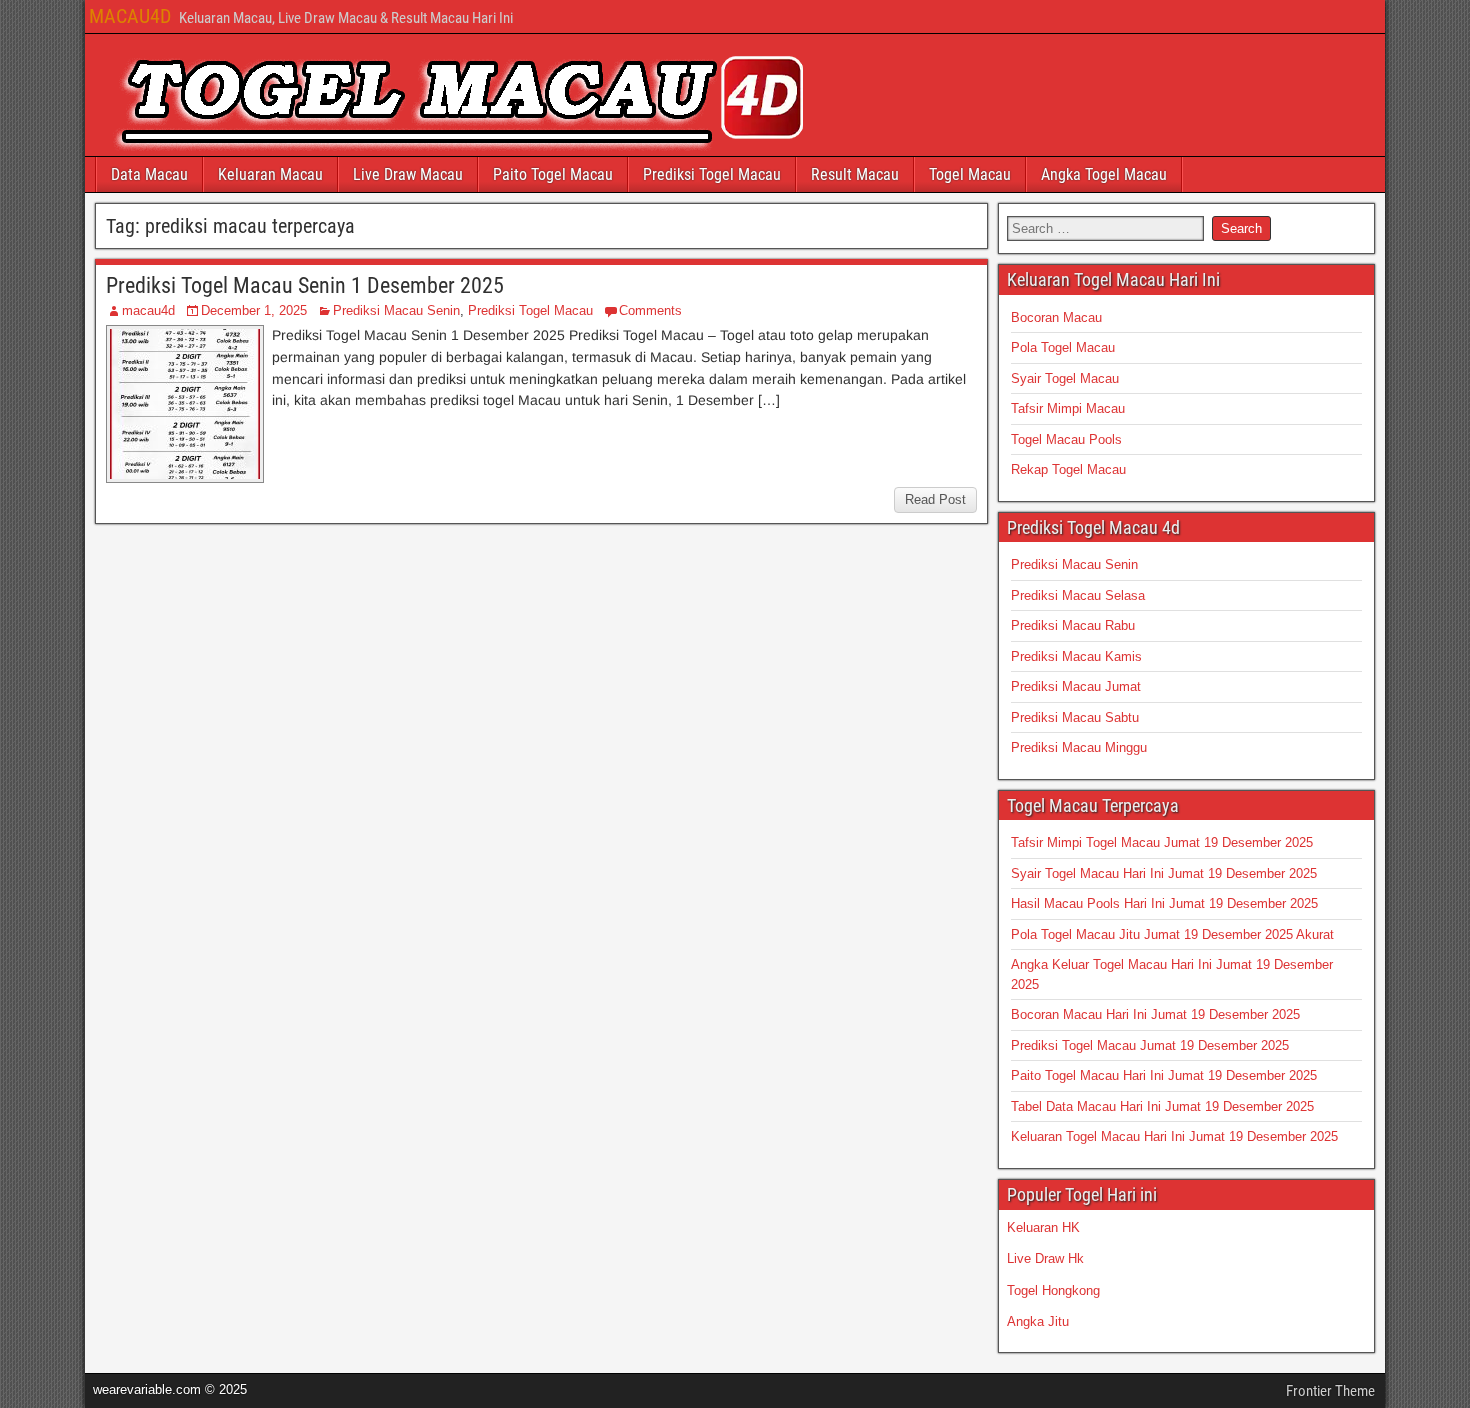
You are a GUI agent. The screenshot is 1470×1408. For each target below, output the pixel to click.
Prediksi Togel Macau (712, 174)
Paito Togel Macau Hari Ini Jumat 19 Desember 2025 (1164, 1075)
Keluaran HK (1043, 1227)
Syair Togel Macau (1065, 378)
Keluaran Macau (270, 174)
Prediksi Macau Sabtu (1075, 717)
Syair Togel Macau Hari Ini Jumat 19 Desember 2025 (1164, 873)
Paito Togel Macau (553, 174)
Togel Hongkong (1053, 1290)
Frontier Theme (1330, 1391)
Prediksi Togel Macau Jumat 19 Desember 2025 (1150, 1045)
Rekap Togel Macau (1068, 469)
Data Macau (149, 174)
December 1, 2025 (254, 310)
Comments (650, 310)
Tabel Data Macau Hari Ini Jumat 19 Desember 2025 (1162, 1106)
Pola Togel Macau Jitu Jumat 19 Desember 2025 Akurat (1172, 934)
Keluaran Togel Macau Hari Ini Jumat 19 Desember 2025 (1174, 1136)
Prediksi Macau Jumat (1076, 686)
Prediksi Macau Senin (396, 310)
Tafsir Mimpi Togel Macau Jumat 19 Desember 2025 (1162, 842)
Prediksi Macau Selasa (1078, 595)
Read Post (935, 499)
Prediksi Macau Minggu (1079, 747)
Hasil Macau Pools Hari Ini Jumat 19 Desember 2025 (1164, 903)
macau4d (148, 310)
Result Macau (855, 174)
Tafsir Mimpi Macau (1068, 408)
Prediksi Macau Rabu (1073, 625)
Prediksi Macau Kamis (1076, 656)
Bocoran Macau (1056, 317)
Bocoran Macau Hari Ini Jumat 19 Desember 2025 (1155, 1014)
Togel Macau (970, 174)
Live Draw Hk (1045, 1258)
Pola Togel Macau (1063, 347)
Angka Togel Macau (1104, 174)
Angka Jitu (1038, 1321)
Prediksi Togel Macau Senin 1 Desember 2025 (305, 285)
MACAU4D (130, 16)
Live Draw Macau (408, 174)
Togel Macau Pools (1066, 439)
